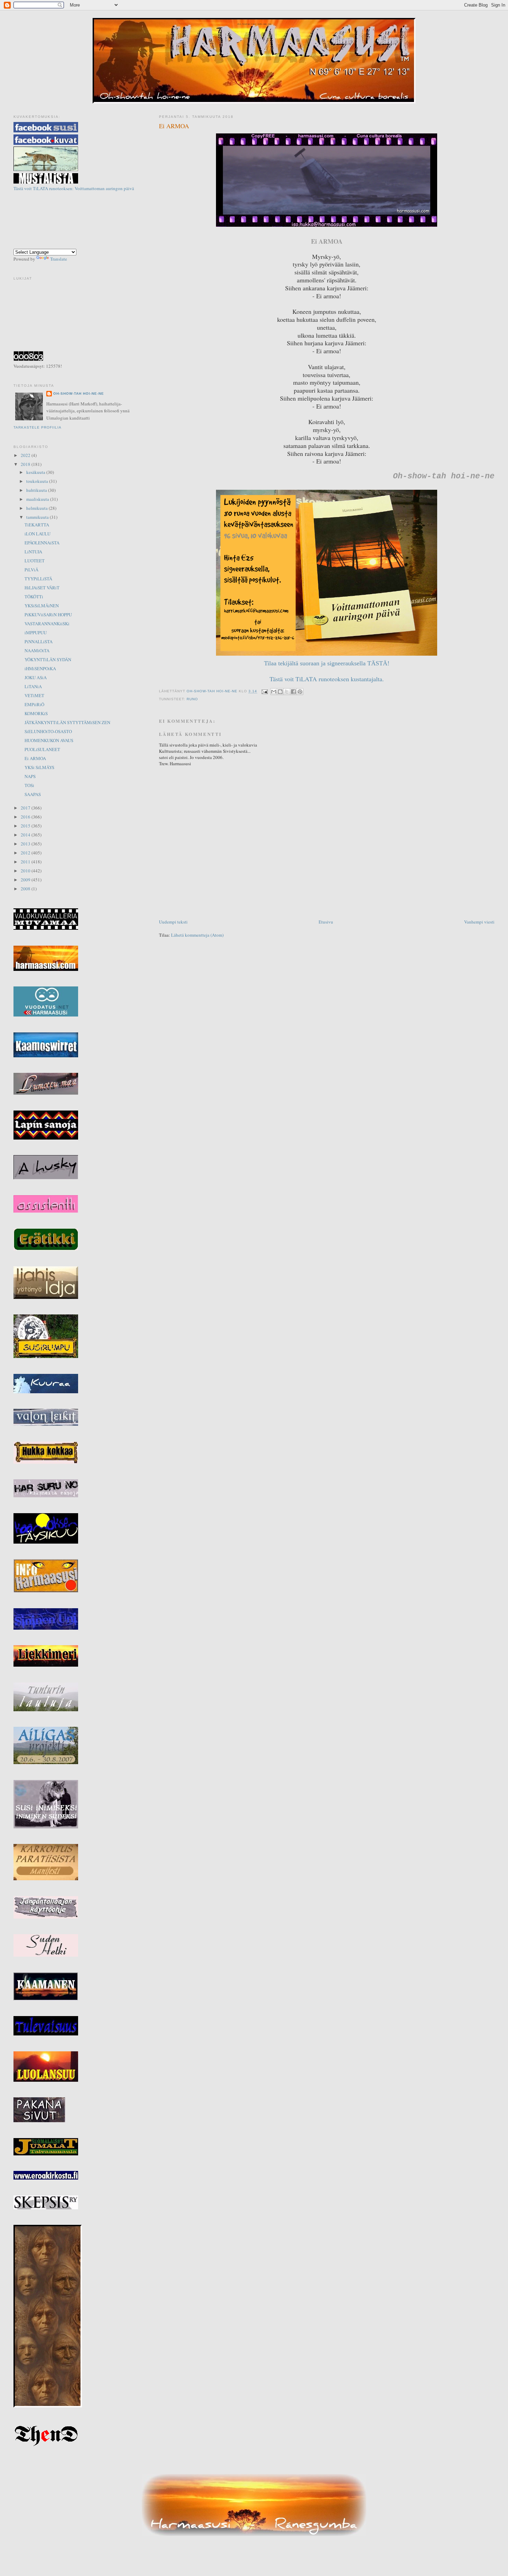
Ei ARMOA (35, 758)
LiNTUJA (33, 552)
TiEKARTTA (37, 525)
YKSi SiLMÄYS (39, 767)
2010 (26, 871)
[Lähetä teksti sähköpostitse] (265, 691)
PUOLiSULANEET (42, 749)
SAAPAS (33, 794)
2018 (26, 464)
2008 (26, 889)
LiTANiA (33, 686)
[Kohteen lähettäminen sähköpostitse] (274, 692)
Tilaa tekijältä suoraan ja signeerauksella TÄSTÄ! (327, 663)
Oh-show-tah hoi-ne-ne (254, 24)
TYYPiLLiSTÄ (38, 579)
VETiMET (34, 695)
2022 (26, 455)
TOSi (29, 785)
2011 (26, 862)
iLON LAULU (37, 534)
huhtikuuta (37, 490)
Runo (192, 699)
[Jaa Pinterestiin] (300, 692)
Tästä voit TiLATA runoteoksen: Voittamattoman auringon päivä (74, 188)
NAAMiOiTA (37, 650)
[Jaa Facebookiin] (293, 692)
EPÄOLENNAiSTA (42, 543)
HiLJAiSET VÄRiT (42, 588)
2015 (26, 826)
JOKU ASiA (36, 677)
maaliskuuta (38, 499)
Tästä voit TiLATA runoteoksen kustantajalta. (327, 679)
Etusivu (326, 922)
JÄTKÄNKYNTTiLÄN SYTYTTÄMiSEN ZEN (67, 722)
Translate (59, 259)
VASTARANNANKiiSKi (47, 624)
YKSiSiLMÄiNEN (42, 606)
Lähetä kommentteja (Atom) (197, 935)
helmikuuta (37, 508)
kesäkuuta (36, 472)
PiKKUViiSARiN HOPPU (48, 615)
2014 (26, 835)
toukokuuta (38, 481)
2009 (26, 880)
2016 (26, 817)
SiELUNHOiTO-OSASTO (48, 731)
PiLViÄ (31, 570)
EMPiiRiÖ (34, 704)
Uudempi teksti (173, 922)
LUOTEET (35, 561)
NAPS (30, 776)
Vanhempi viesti (479, 922)
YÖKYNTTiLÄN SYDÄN (48, 659)
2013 (26, 844)
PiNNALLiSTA (39, 641)
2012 (26, 853)
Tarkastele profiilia (37, 427)
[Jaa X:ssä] (287, 692)
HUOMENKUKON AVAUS (49, 740)
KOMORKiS (36, 713)
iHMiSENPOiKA (40, 668)
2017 (26, 808)
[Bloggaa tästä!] (280, 692)
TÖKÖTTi (34, 597)
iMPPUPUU (36, 633)
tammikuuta (38, 517)
